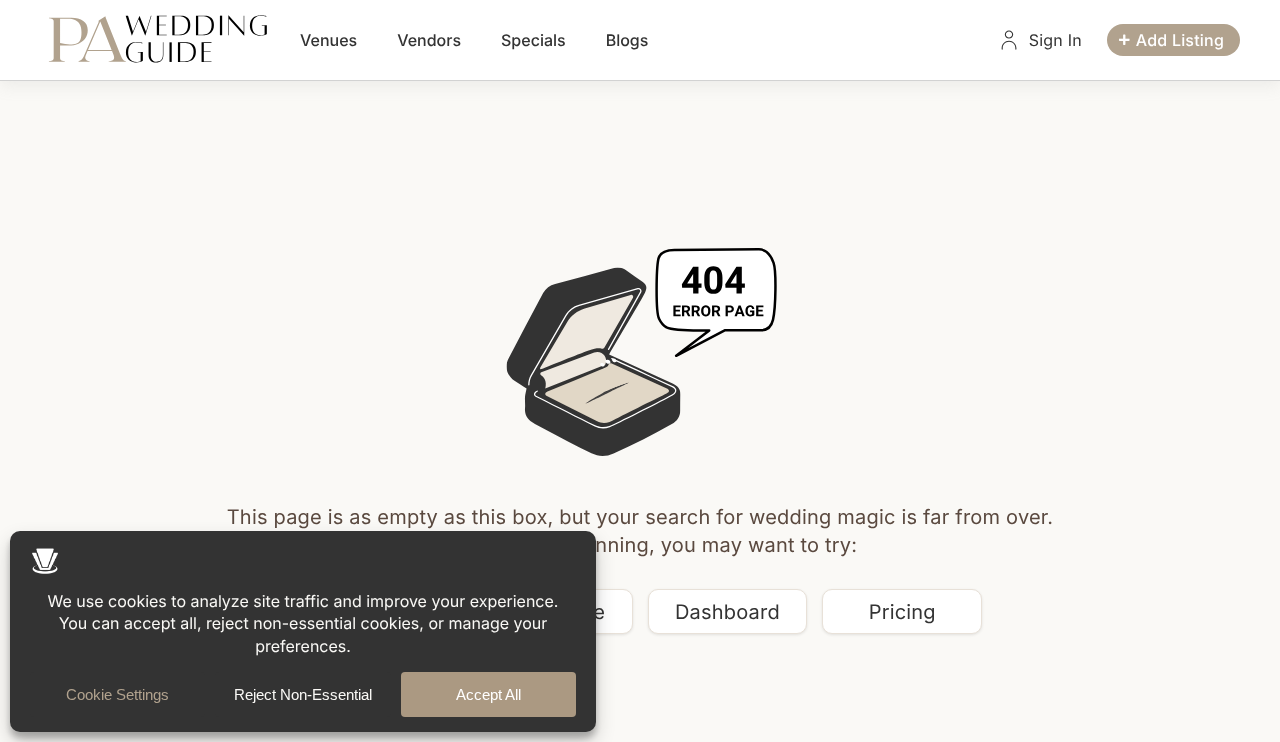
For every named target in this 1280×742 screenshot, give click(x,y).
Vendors (429, 40)
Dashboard (727, 612)
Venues (328, 40)
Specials (533, 40)
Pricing (902, 612)
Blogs (627, 40)
